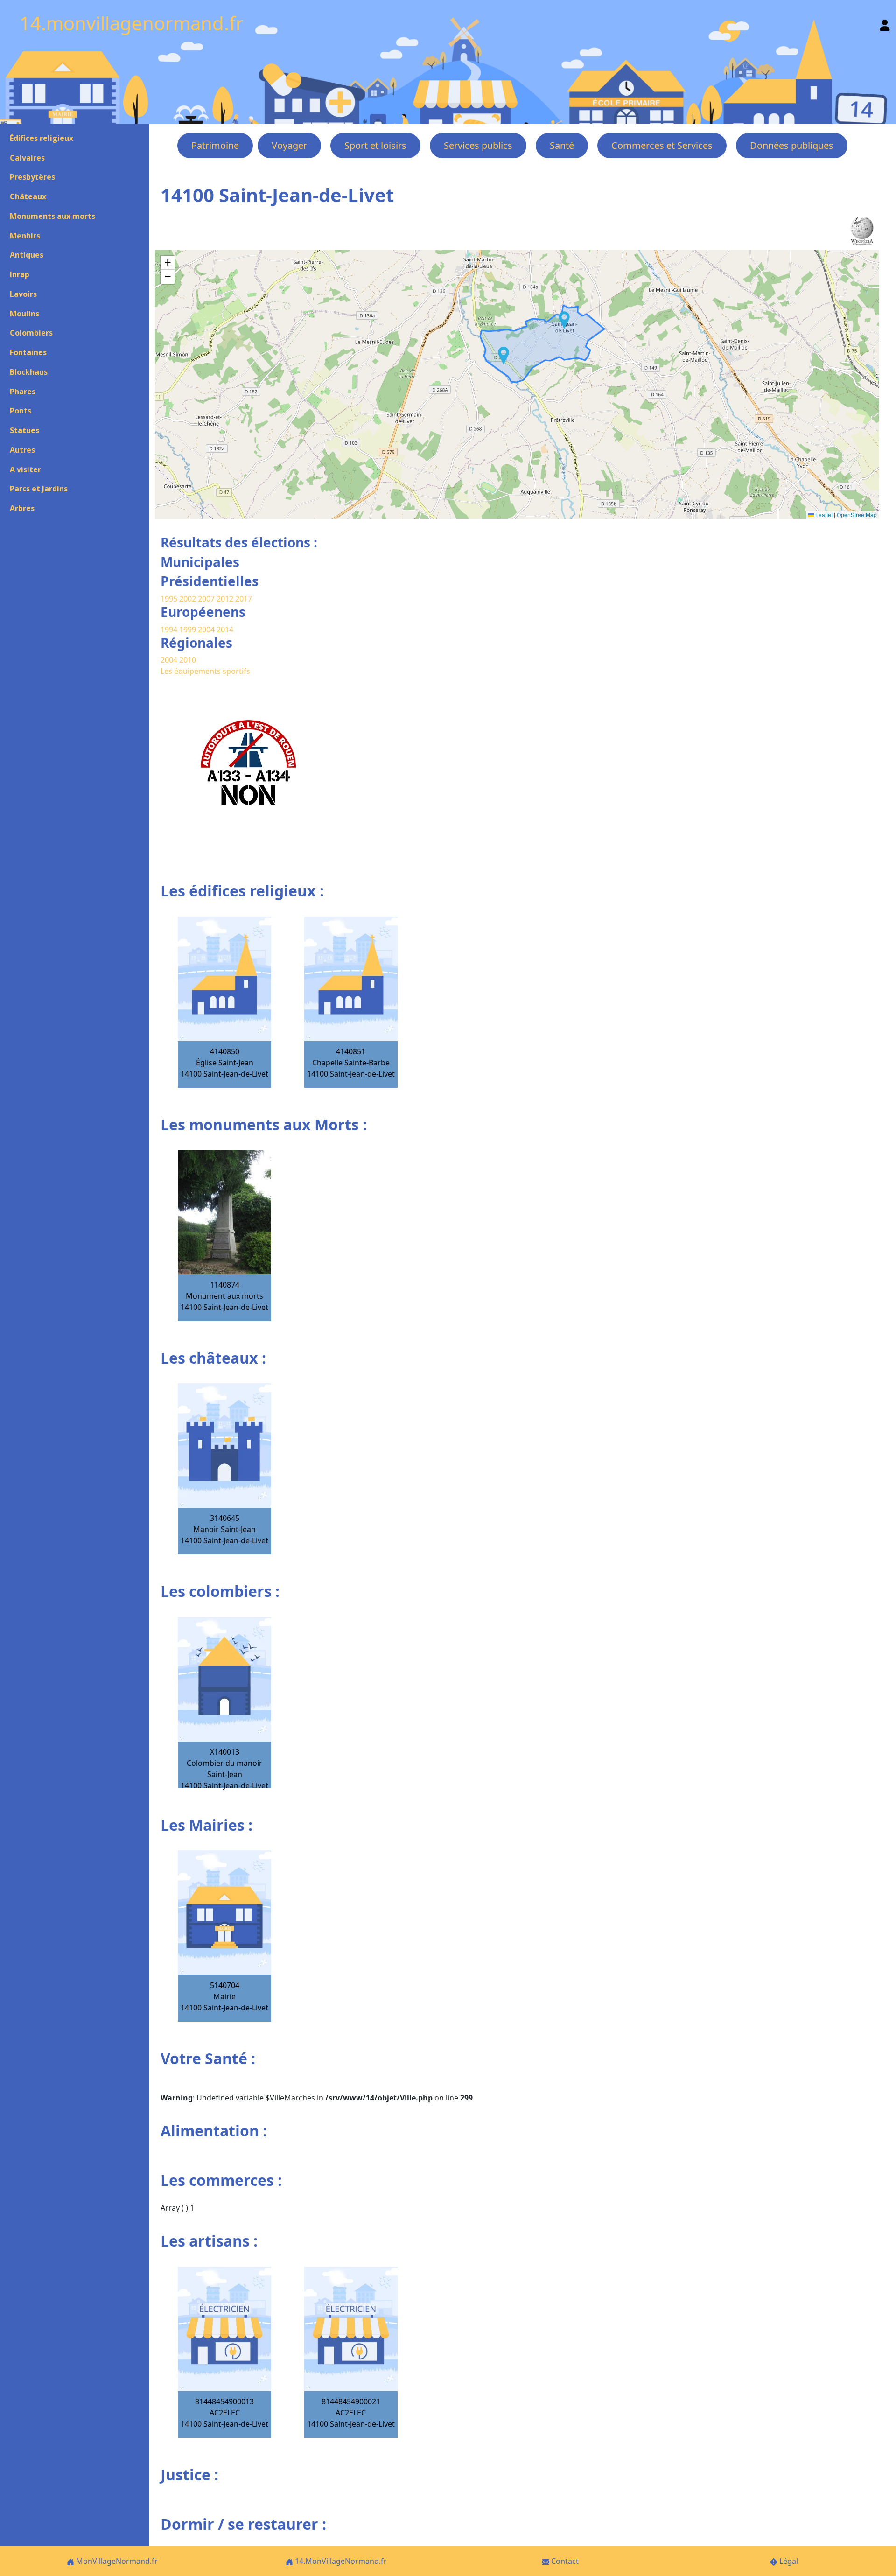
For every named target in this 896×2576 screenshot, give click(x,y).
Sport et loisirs (375, 145)
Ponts (21, 411)
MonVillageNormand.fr (116, 2561)
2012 (225, 599)
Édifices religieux (42, 138)
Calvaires (27, 158)
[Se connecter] (885, 23)
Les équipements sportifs (205, 671)
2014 (225, 630)
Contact (564, 2561)
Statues (24, 430)
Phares (23, 392)
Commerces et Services (662, 145)
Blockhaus (29, 372)
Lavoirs (23, 294)
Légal (788, 2561)
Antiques (27, 255)
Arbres (22, 508)
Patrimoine (215, 145)
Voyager (289, 145)
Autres (22, 450)
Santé (562, 145)
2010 (188, 660)
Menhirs (25, 236)
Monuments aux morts (52, 216)
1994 (170, 630)
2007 (206, 599)
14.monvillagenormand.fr (132, 23)
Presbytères (32, 177)
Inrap (20, 274)
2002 (188, 599)
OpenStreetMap (857, 514)
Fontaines (28, 352)
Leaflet (823, 514)
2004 (207, 630)
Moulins (24, 314)
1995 (169, 599)
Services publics (478, 145)
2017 (244, 599)
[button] (564, 320)
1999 (189, 630)
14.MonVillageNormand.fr (340, 2561)
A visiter (25, 469)
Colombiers (31, 333)
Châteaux (28, 196)
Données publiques (792, 145)
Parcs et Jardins (39, 489)
